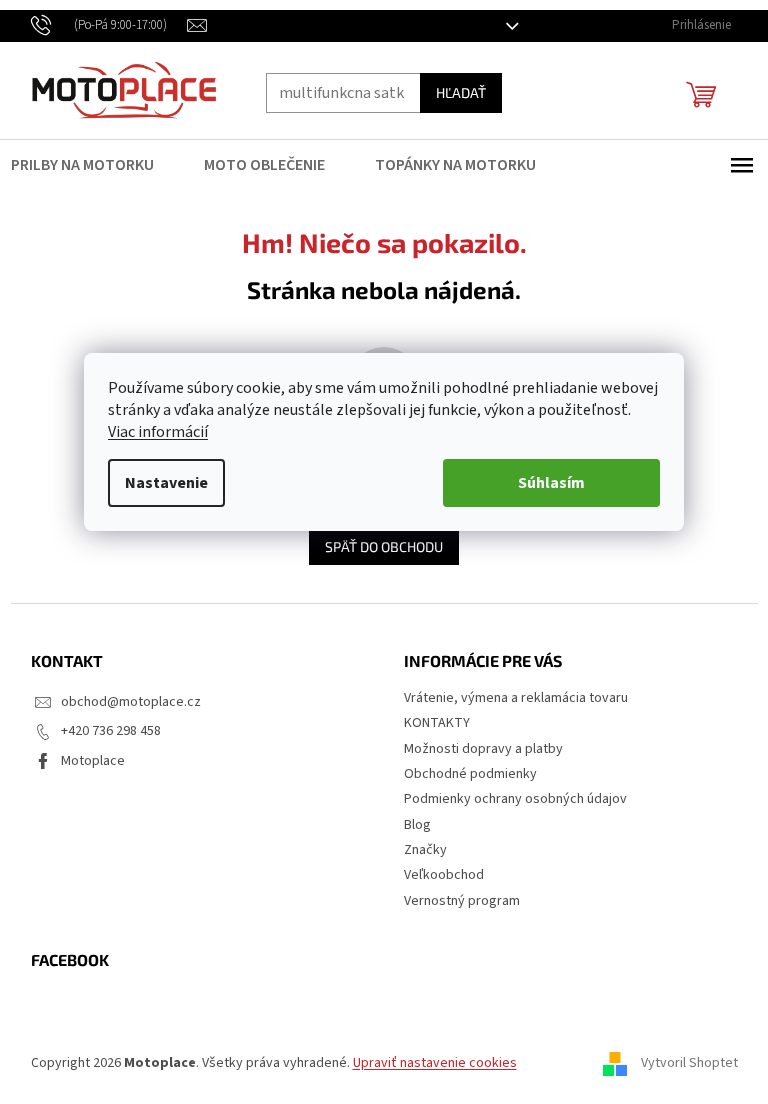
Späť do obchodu (377, 546)
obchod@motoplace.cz (123, 702)
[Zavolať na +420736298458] (101, 25)
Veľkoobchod (437, 875)
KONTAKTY (430, 723)
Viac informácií (151, 432)
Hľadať (453, 92)
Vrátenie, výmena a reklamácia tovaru (509, 698)
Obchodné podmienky (463, 774)
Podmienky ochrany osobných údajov (508, 799)
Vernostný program (455, 901)
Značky (418, 850)
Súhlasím (544, 483)
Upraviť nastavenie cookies (427, 1063)
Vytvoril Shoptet (681, 1063)
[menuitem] (87, 165)
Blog (410, 825)
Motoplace (85, 761)
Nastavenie (159, 483)
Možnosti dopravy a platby (476, 749)
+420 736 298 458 (103, 731)
